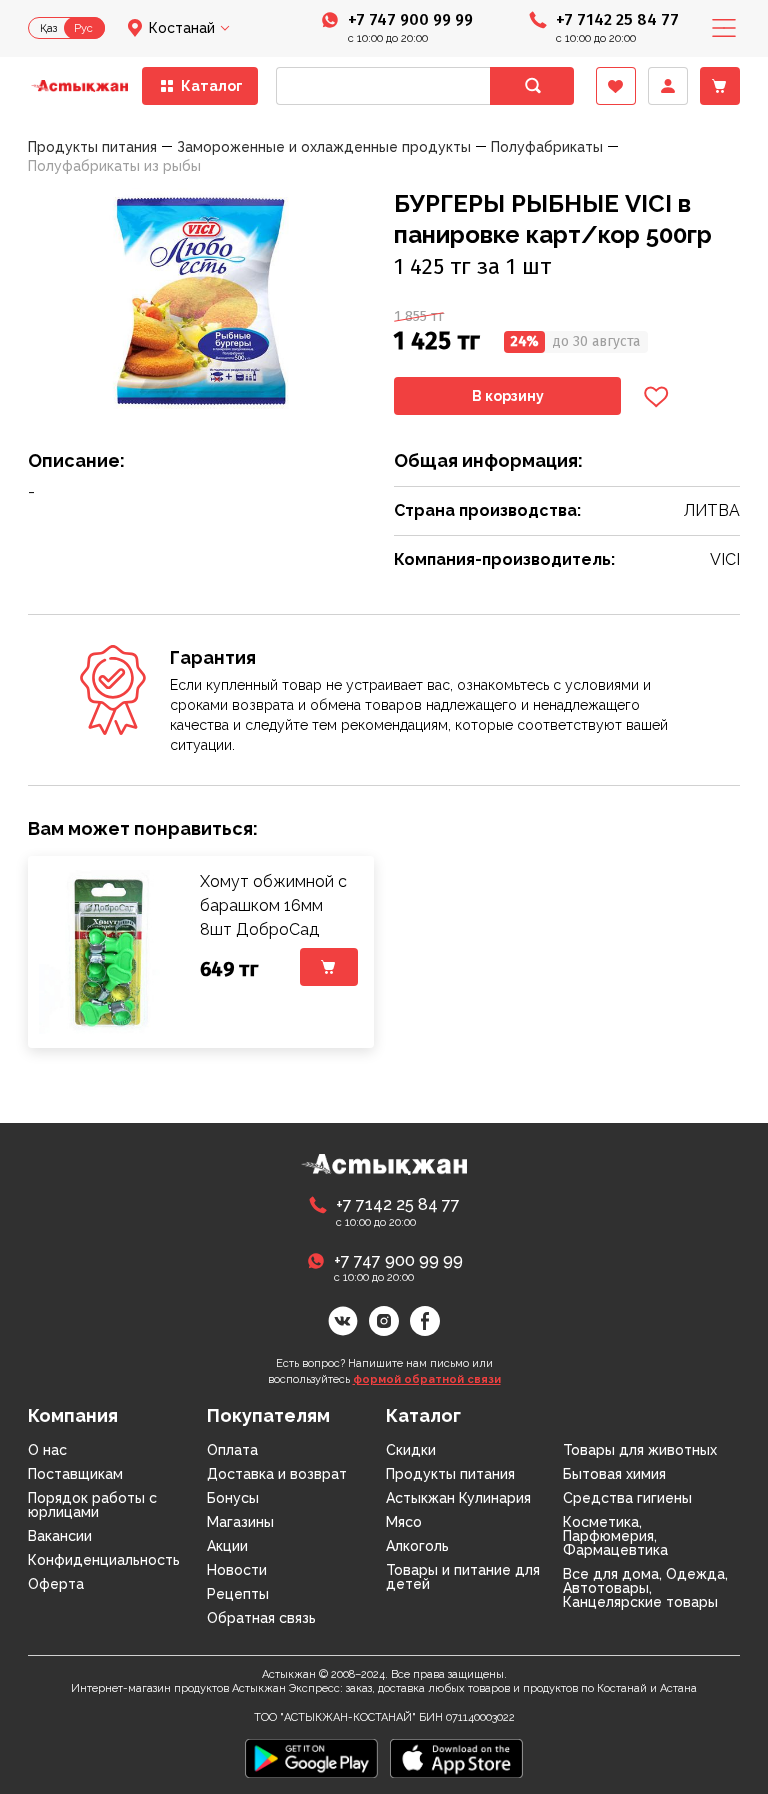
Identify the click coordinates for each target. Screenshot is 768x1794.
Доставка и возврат (277, 1474)
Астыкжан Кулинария (458, 1498)
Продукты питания (450, 1474)
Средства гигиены (627, 1498)
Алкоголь (417, 1546)
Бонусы (233, 1498)
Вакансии (60, 1536)
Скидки (411, 1450)
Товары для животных (640, 1450)
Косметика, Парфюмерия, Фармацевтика (615, 1536)
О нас (47, 1450)
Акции (227, 1546)
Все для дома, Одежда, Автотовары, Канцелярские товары (645, 1588)
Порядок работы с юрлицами (92, 1505)
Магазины (240, 1522)
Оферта (56, 1584)
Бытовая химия (614, 1474)
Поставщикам (75, 1474)
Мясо (404, 1522)
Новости (237, 1570)
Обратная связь (261, 1618)
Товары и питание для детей (463, 1577)
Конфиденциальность (104, 1560)
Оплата (232, 1450)
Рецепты (238, 1594)
